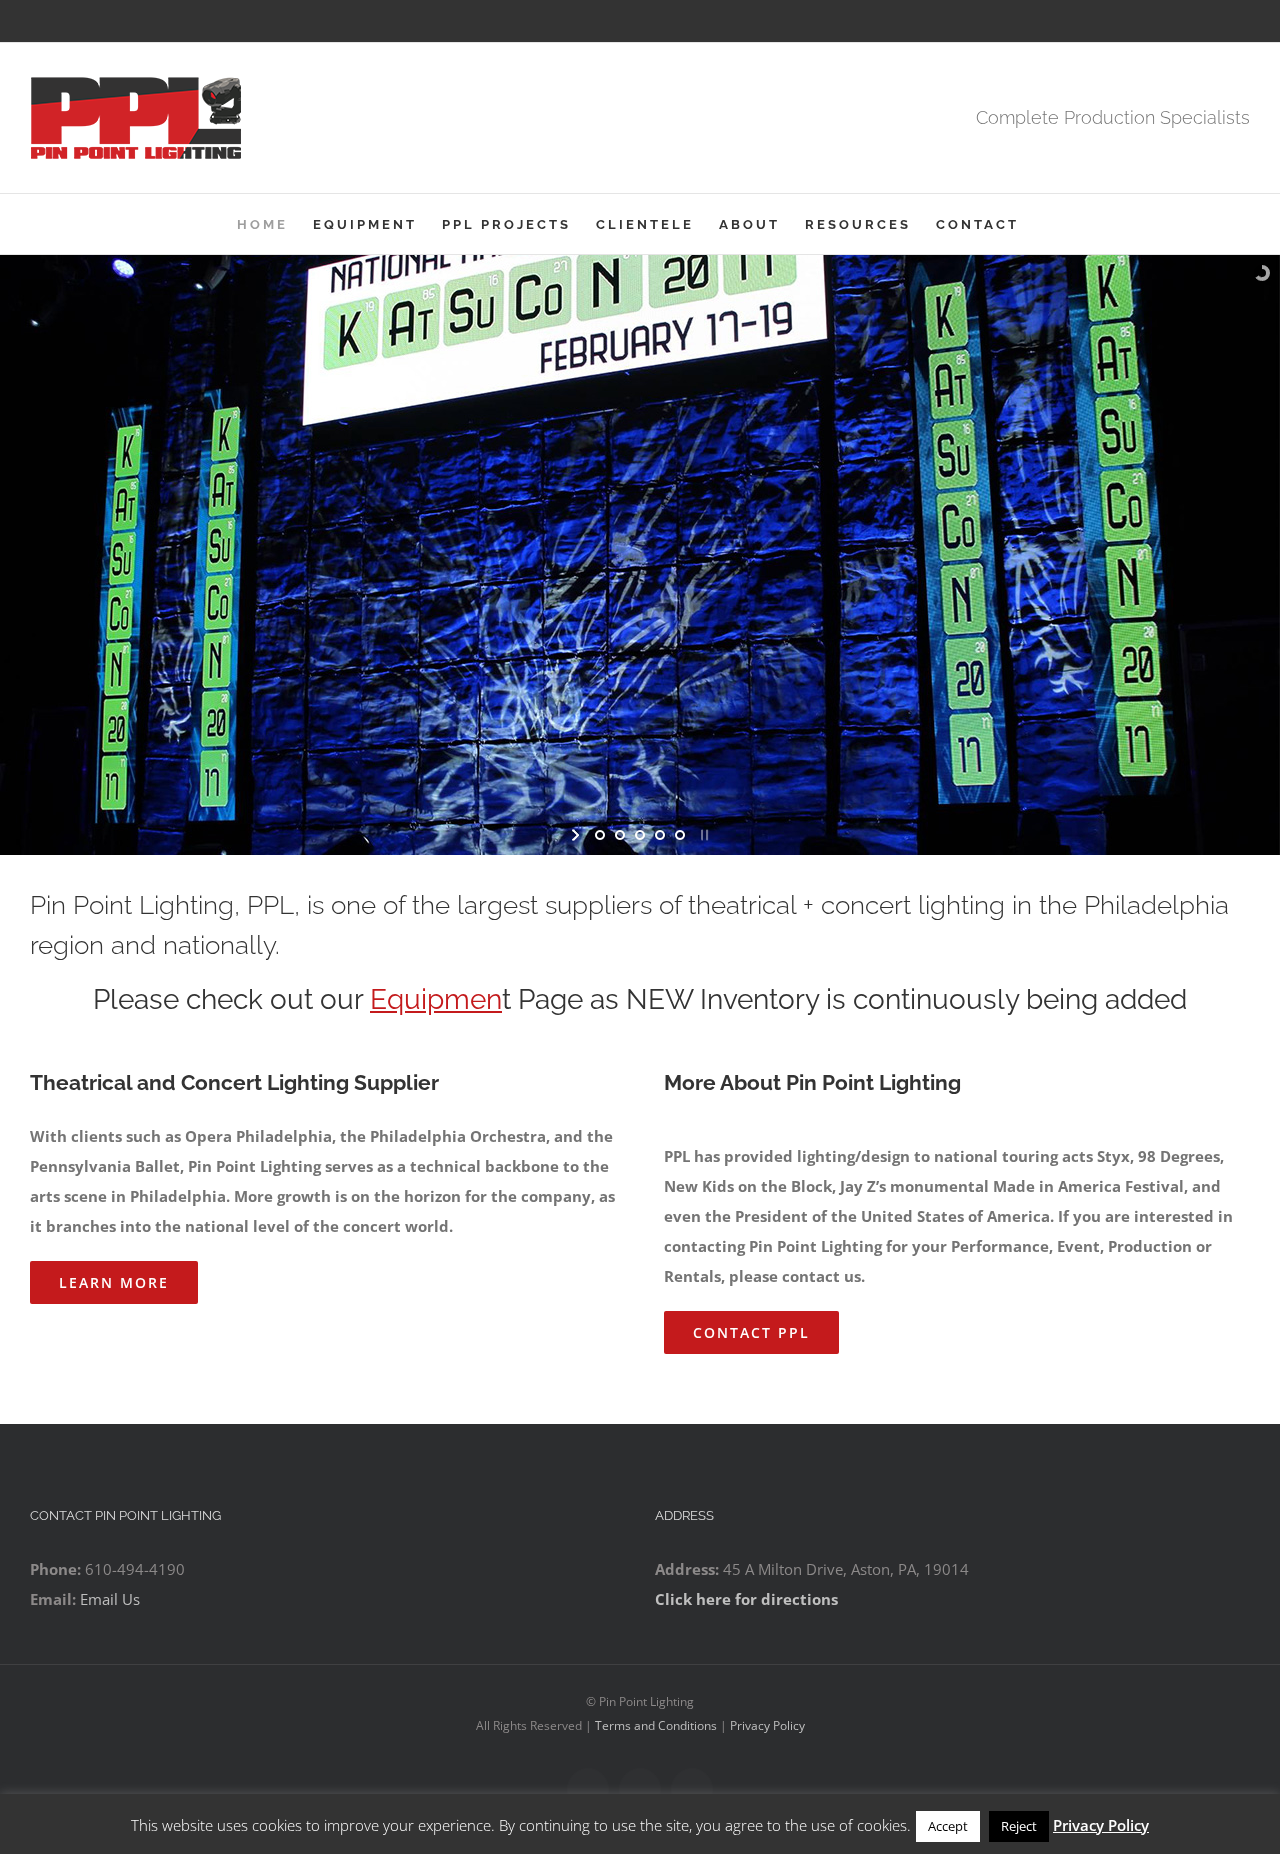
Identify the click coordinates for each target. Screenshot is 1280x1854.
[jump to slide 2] (620, 834)
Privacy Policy (767, 1724)
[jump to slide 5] (680, 834)
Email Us (110, 1598)
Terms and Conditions (656, 1724)
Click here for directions (746, 1598)
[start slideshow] (577, 834)
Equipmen (436, 998)
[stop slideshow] (702, 834)
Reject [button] (1019, 1826)
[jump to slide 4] (660, 834)
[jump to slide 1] (600, 834)
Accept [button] (948, 1826)
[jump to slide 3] (640, 834)
